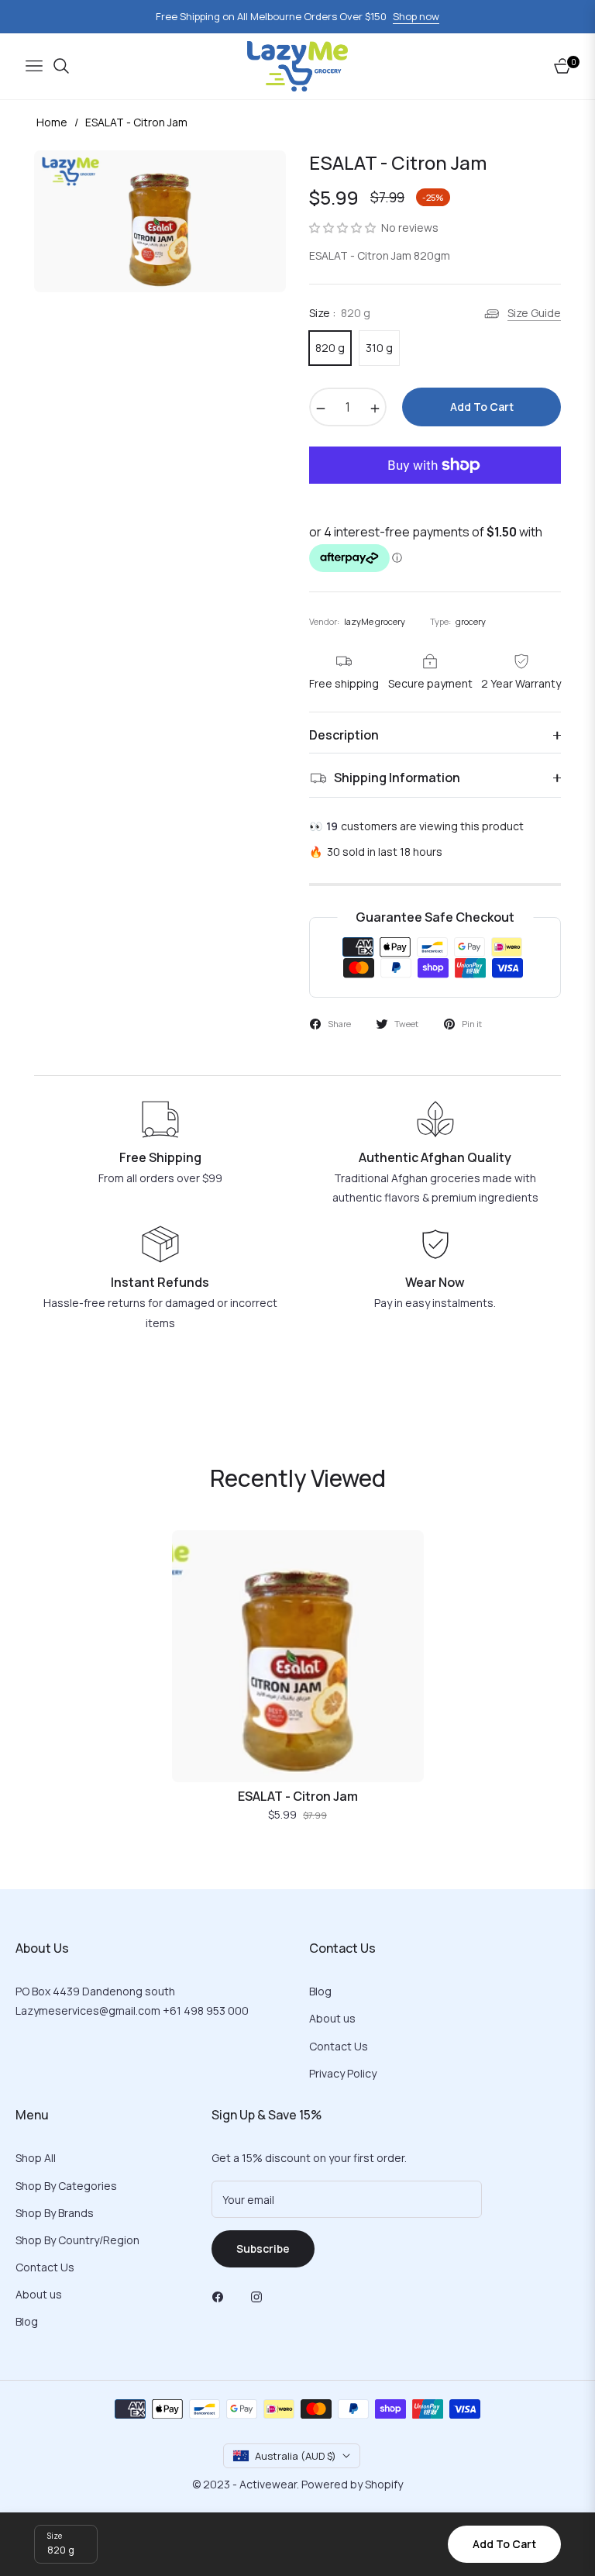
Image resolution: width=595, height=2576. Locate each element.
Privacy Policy (343, 2073)
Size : (340, 313)
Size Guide (534, 313)
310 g (379, 348)
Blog (320, 1991)
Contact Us (339, 2046)
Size (55, 2536)
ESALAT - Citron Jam (298, 1797)
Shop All (36, 2158)
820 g (330, 348)
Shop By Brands (55, 2213)
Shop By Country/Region (77, 2240)
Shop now (416, 16)
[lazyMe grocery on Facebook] (222, 2296)
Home (52, 122)
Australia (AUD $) (296, 2456)
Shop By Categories (66, 2186)
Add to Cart (504, 2544)
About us (332, 2018)
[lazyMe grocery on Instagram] (260, 2296)
